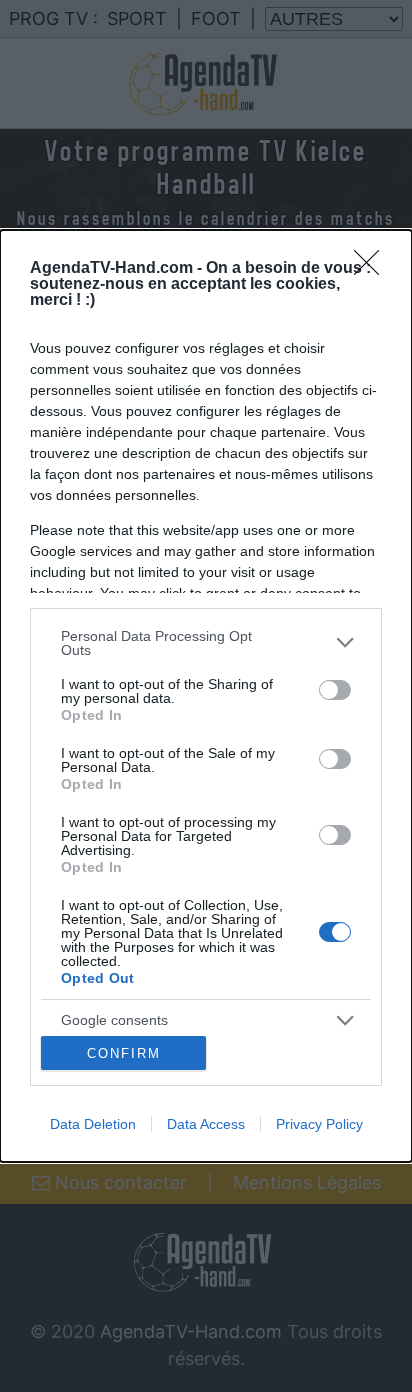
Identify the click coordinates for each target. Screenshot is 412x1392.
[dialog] (206, 696)
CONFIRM (124, 1053)
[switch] (335, 690)
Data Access (206, 1124)
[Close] (373, 269)
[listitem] (206, 643)
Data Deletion (93, 1124)
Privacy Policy (319, 1124)
